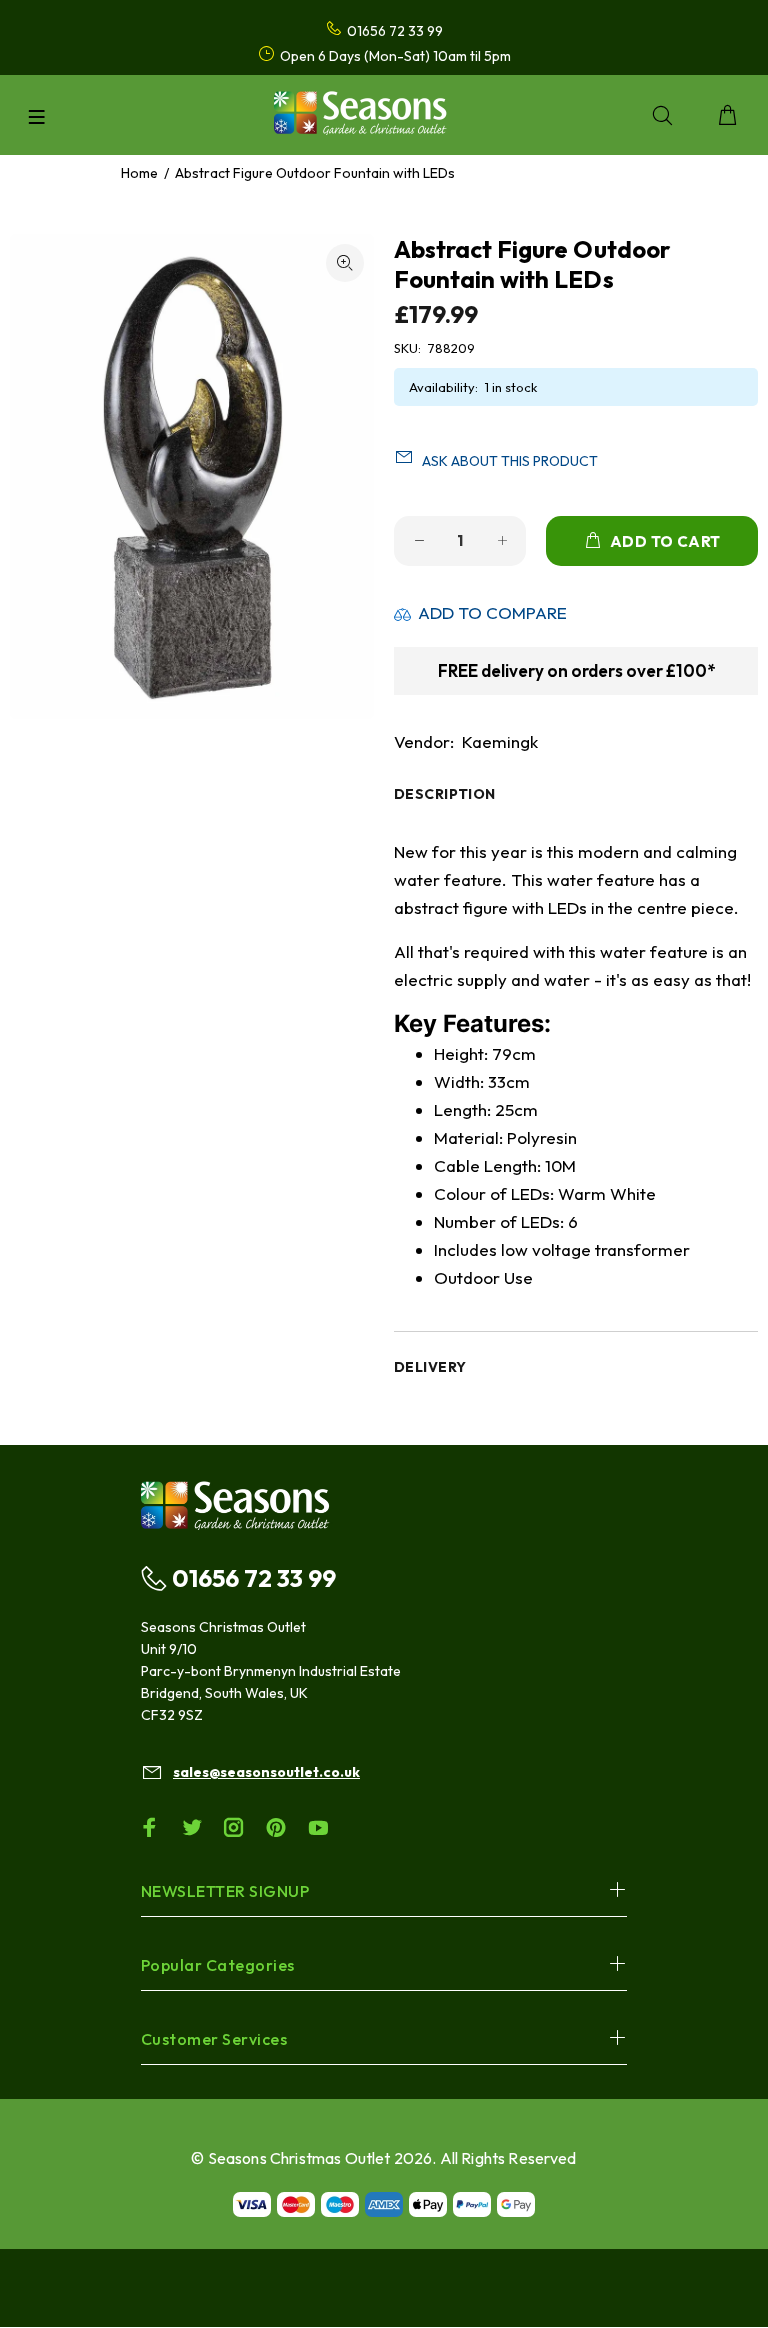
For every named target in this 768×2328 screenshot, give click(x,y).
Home (139, 173)
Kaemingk (500, 741)
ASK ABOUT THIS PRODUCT (510, 461)
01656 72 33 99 (254, 1578)
